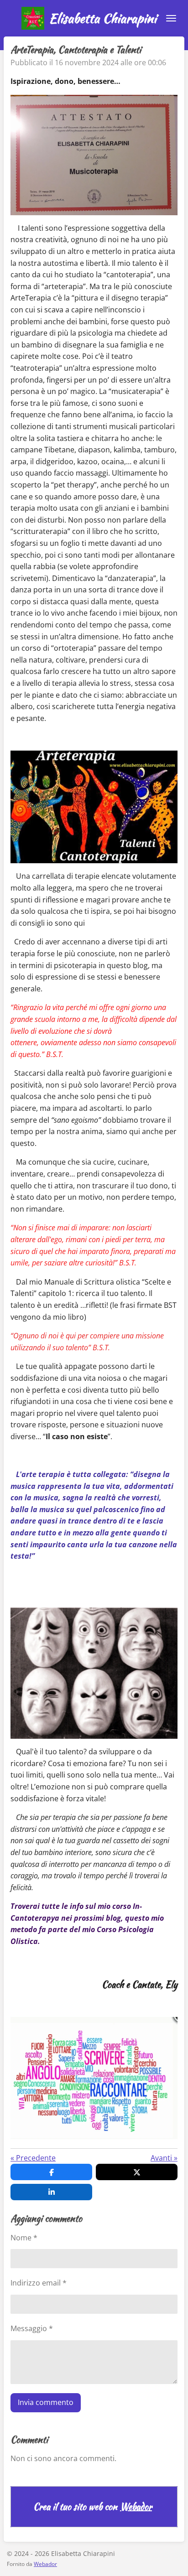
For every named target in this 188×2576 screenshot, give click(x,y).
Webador (136, 2507)
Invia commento (46, 2402)
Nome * (24, 2238)
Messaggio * (32, 2328)
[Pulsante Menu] (171, 18)
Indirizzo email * (39, 2283)
